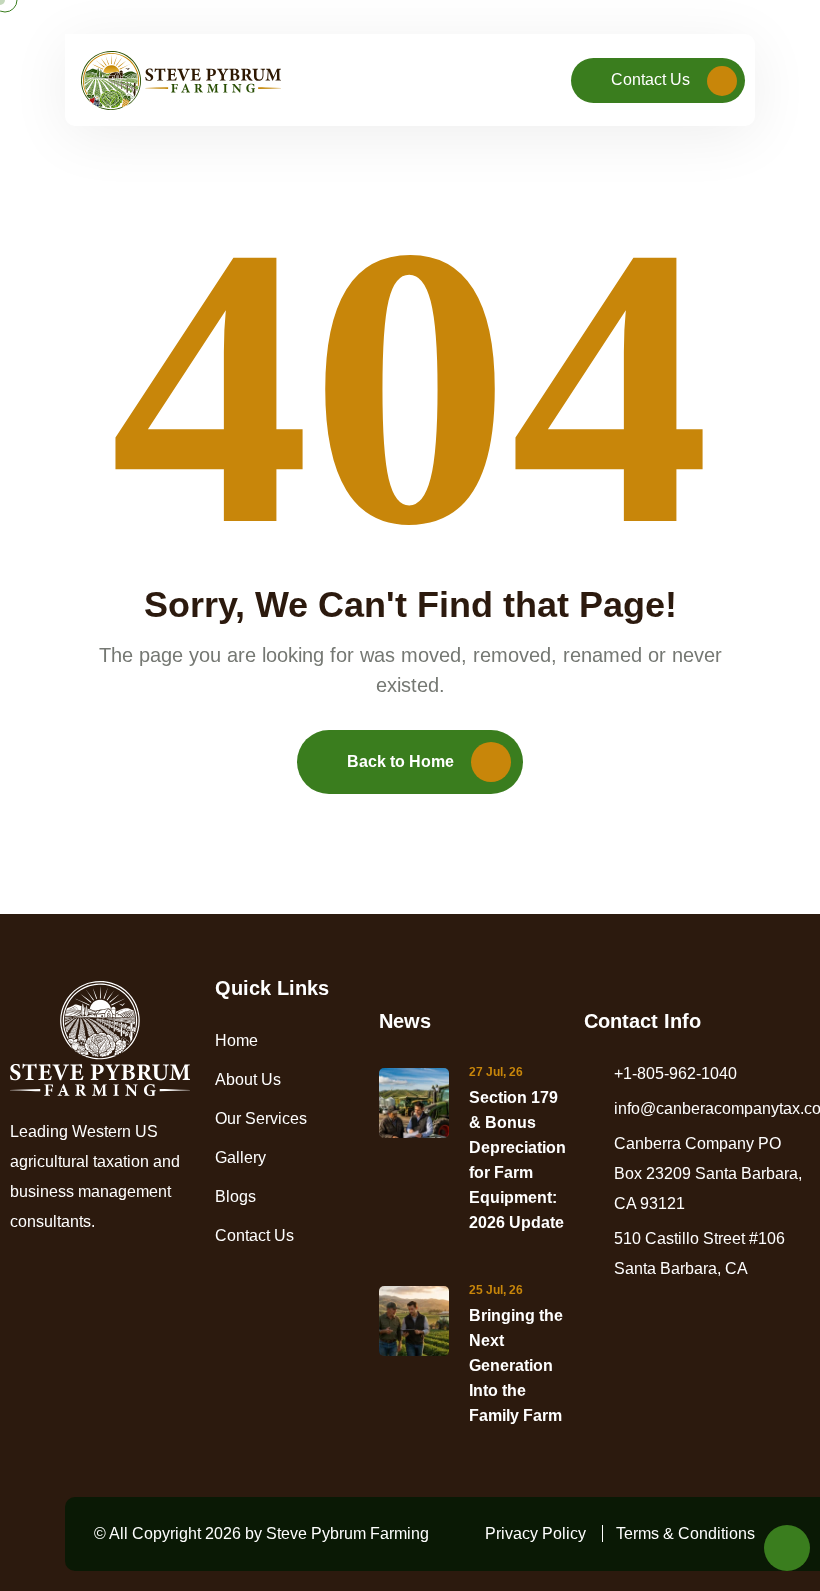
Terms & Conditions (685, 1533)
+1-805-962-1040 (675, 1073)
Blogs (235, 1196)
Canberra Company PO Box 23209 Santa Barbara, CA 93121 (708, 1173)
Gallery (240, 1157)
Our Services (261, 1118)
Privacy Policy (535, 1533)
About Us (248, 1079)
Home (236, 1040)
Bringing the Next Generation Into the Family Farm (516, 1365)
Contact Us (650, 79)
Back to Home (400, 761)
